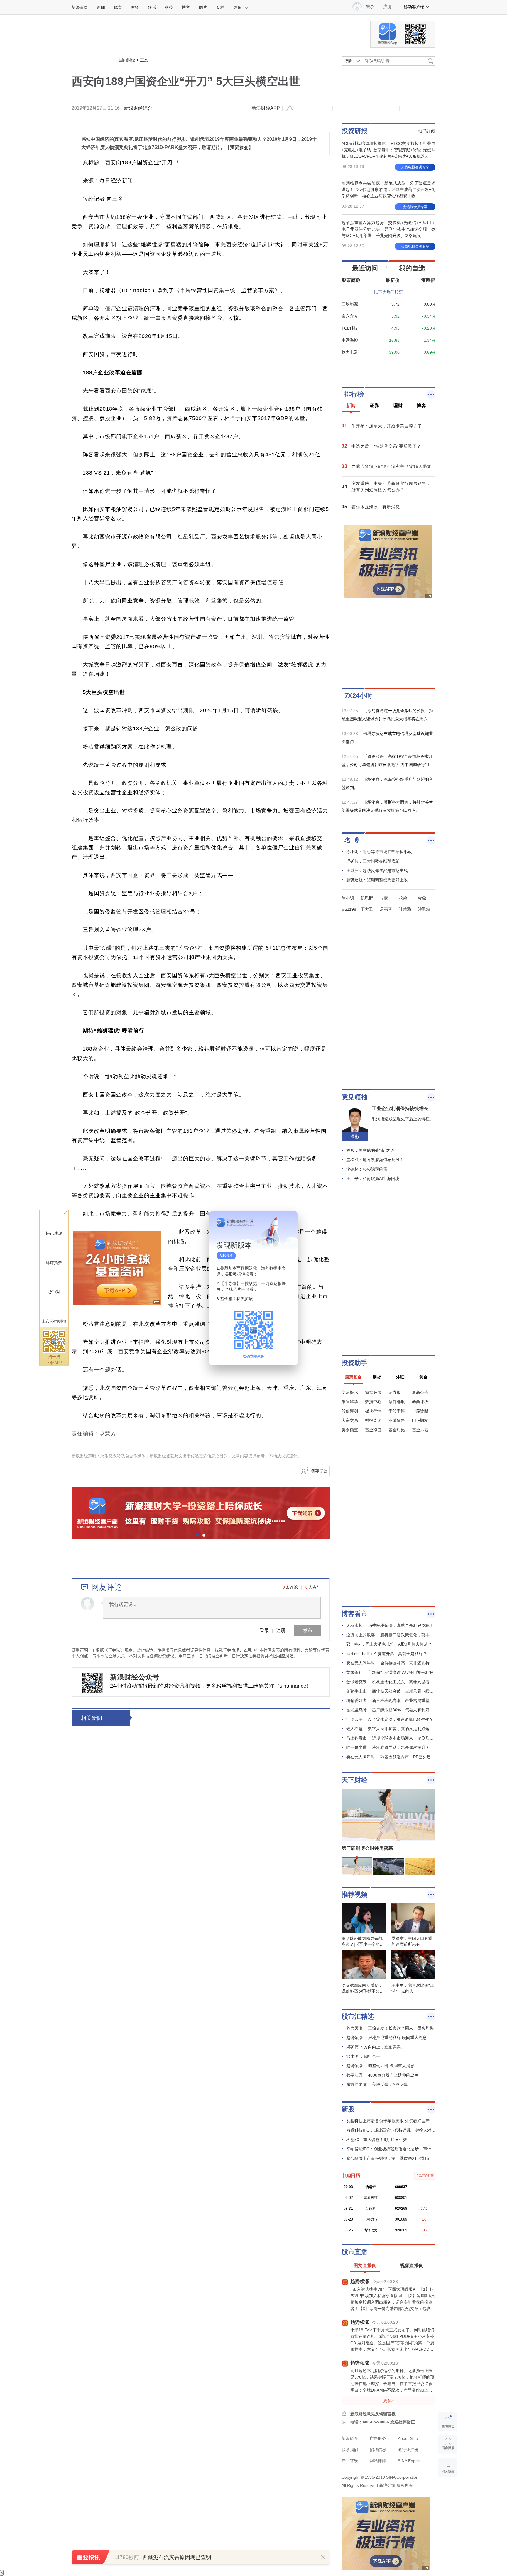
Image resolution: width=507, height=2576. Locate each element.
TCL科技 (350, 328)
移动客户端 (414, 7)
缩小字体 (307, 108)
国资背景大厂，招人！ (222, 1719)
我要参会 (239, 147)
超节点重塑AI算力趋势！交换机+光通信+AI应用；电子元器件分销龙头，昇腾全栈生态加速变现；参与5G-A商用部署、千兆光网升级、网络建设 (388, 229)
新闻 (101, 7)
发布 (307, 1630)
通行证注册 (408, 2450)
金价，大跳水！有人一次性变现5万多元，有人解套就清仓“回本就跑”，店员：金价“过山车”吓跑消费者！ (255, 2347)
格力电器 (350, 352)
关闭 (290, 1221)
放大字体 (324, 108)
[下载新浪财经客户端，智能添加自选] (388, 366)
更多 (237, 7)
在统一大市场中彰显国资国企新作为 (240, 1843)
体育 (118, 7)
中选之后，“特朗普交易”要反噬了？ (240, 2091)
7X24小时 (358, 696)
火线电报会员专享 (415, 167)
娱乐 (152, 7)
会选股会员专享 (415, 207)
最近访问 (365, 268)
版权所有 (405, 2485)
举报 (291, 108)
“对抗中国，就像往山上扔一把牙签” (240, 2132)
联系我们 (350, 2450)
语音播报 (448, 2444)
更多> (388, 2401)
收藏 (341, 108)
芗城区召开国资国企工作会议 (231, 1760)
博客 (186, 7)
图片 (203, 7)
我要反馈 (319, 1471)
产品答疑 (350, 2461)
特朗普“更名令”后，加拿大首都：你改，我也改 (255, 2256)
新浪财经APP (266, 108)
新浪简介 (350, 2438)
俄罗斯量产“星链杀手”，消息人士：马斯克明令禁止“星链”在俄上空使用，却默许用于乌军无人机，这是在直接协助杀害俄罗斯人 (255, 2181)
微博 (358, 108)
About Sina (408, 2438)
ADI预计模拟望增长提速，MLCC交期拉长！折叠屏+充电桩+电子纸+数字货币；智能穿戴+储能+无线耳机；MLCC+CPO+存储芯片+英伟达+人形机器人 (388, 150)
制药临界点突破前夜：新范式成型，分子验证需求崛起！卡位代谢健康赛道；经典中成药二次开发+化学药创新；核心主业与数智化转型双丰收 (388, 189)
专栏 (220, 7)
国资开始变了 (210, 1967)
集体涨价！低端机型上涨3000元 (235, 2215)
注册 (387, 7)
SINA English (410, 2461)
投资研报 (354, 131)
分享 (391, 108)
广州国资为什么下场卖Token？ (234, 2008)
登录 (264, 1630)
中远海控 (350, 340)
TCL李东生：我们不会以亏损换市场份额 (246, 2050)
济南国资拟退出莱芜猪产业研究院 (237, 1925)
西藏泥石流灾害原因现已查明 (177, 2557)
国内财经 (127, 60)
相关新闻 (92, 1718)
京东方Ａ (350, 316)
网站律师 (378, 2461)
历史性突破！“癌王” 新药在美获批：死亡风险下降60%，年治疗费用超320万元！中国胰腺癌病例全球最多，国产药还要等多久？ (256, 2388)
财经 (135, 7)
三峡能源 (350, 304)
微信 (374, 108)
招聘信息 (378, 2450)
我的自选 (412, 268)
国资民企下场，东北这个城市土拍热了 (243, 1884)
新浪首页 (80, 7)
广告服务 (378, 2438)
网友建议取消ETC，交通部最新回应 (240, 2422)
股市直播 (354, 2252)
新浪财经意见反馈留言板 (373, 2414)
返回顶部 (448, 2490)
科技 (169, 7)
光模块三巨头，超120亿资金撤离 (236, 2463)
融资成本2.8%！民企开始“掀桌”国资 (241, 1801)
